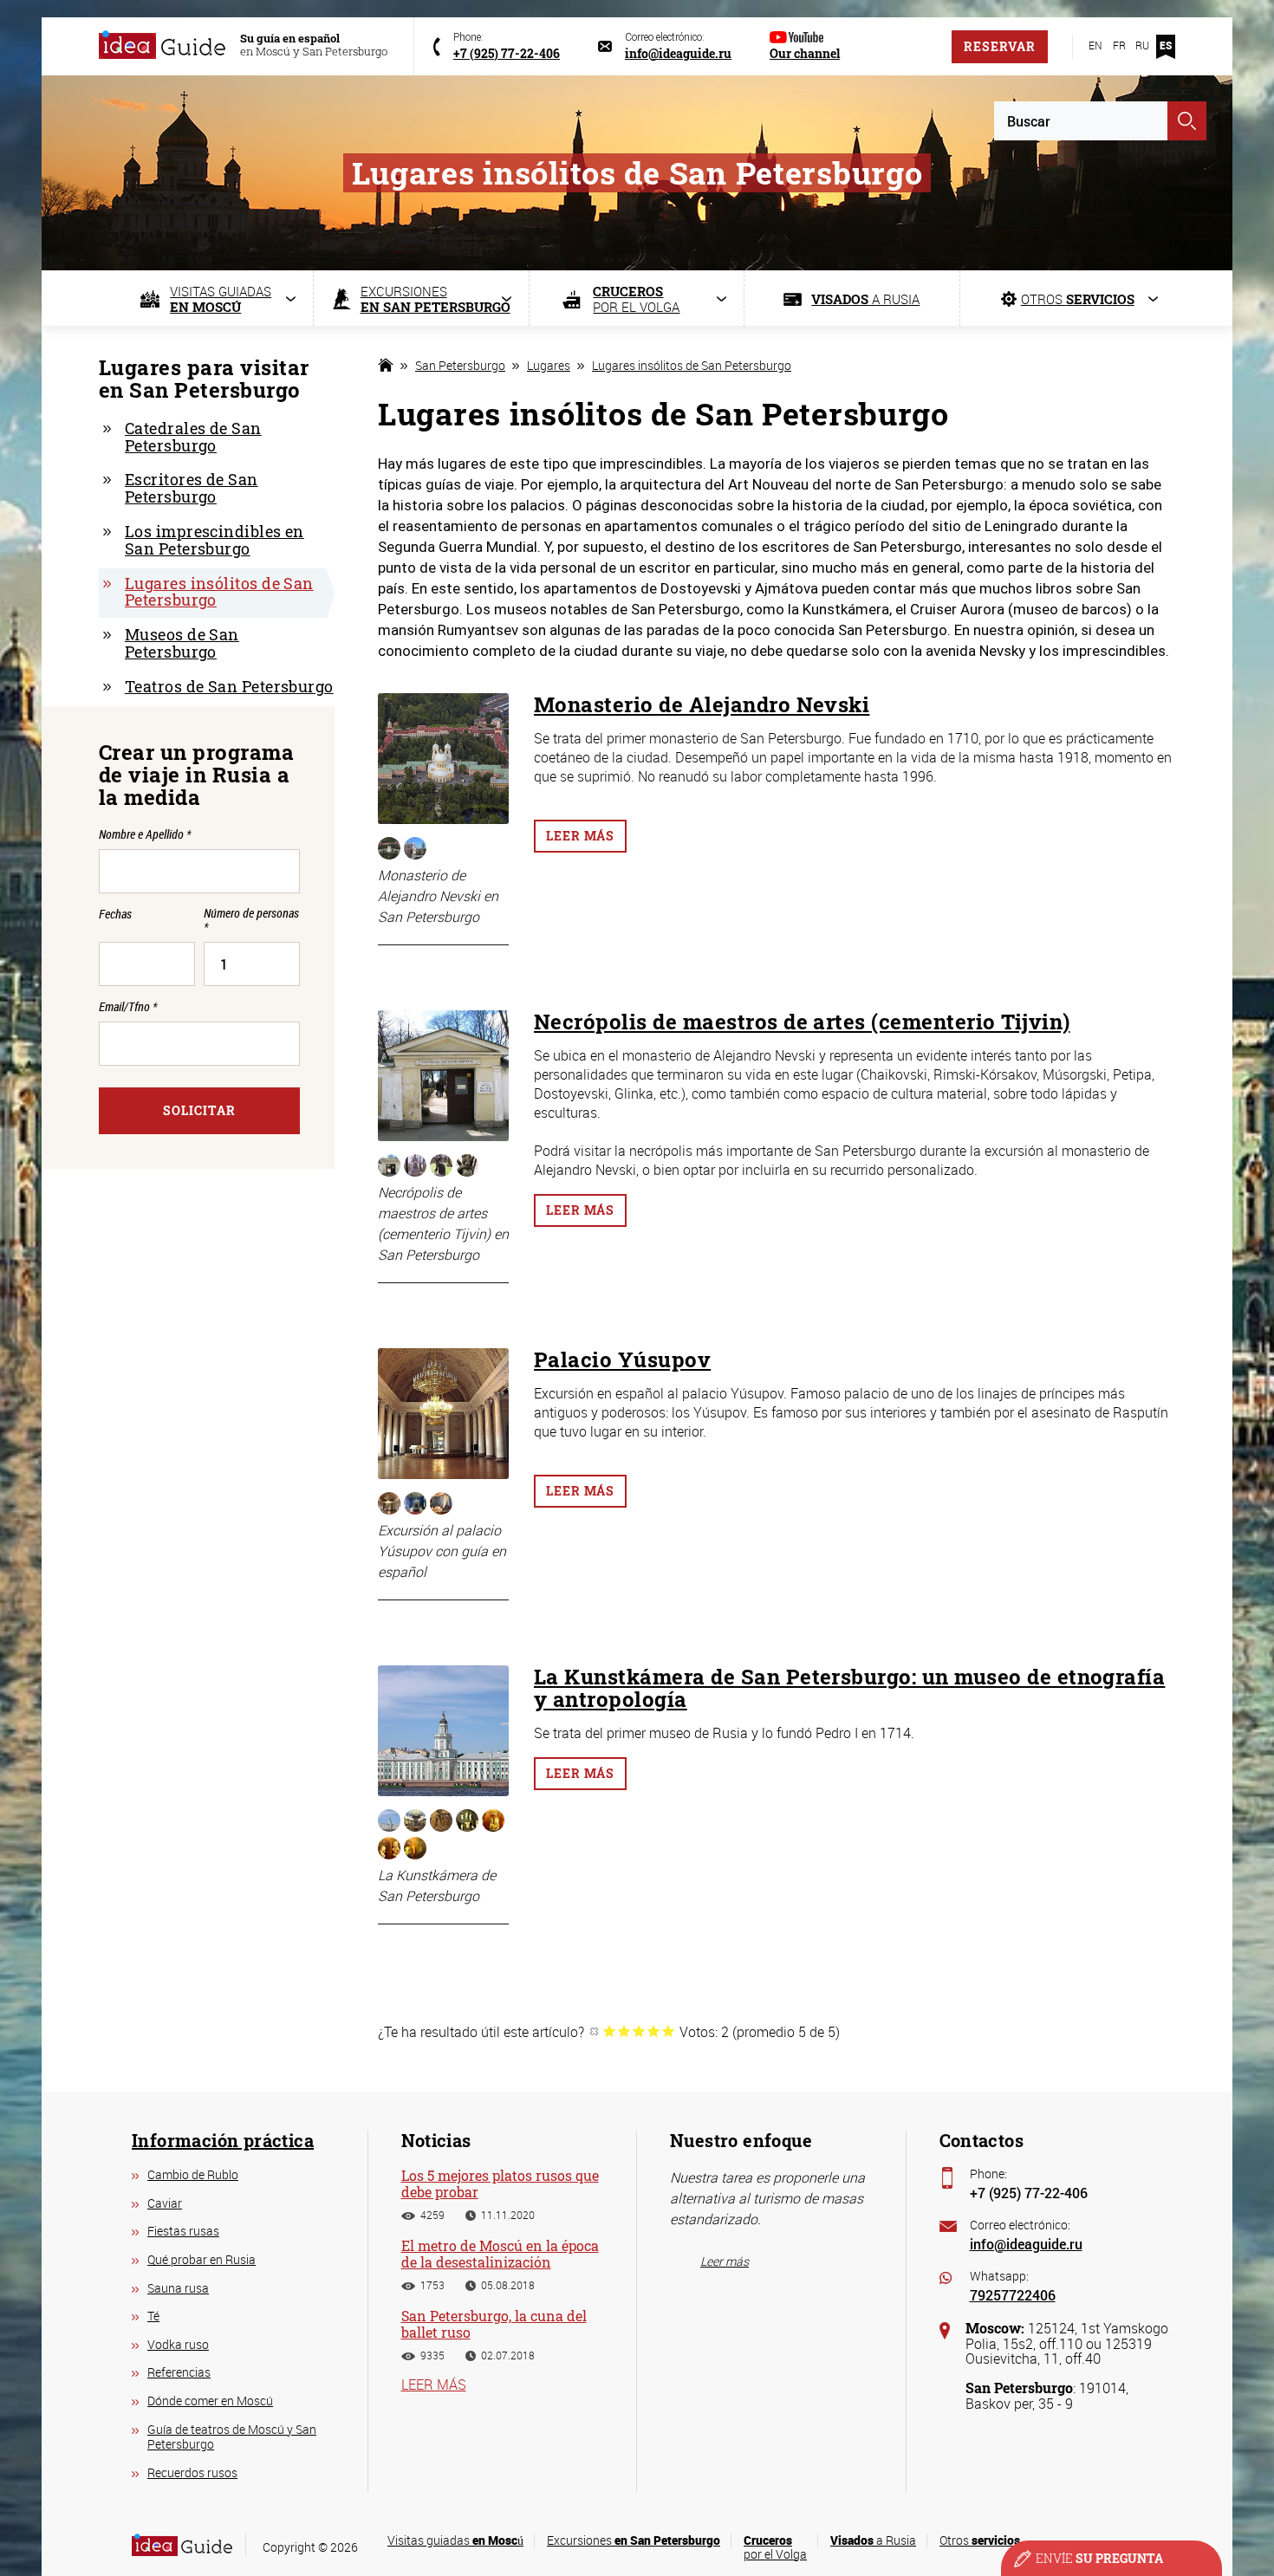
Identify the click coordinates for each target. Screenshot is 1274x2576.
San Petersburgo (460, 365)
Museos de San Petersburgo (182, 643)
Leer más (580, 836)
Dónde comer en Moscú (210, 2401)
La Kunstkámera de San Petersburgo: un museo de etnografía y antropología (849, 1688)
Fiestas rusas (183, 2231)
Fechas (115, 915)
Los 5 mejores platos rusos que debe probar (500, 2183)
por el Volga (775, 2547)
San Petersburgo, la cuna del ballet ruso (494, 2324)
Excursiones (634, 2540)
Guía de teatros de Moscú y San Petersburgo (232, 2437)
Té (153, 2316)
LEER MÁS (434, 2385)
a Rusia (873, 2540)
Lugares (549, 365)
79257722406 (1013, 2295)
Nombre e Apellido (145, 834)
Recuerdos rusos (192, 2472)
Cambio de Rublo (193, 2174)
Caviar (165, 2203)
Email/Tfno (128, 1006)
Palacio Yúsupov (622, 1359)
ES (1166, 45)
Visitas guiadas (455, 2540)
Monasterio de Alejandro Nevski (702, 704)
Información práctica (223, 2140)
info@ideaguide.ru (1026, 2244)
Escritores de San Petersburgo (192, 488)
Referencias (179, 2372)
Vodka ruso (178, 2344)
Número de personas (251, 920)
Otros (980, 2540)
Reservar (1000, 46)
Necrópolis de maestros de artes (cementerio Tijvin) (802, 1022)
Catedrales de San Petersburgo (193, 437)
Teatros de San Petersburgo (229, 686)
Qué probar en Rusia (201, 2259)
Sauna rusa (178, 2288)
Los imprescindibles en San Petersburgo (214, 540)
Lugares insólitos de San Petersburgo (692, 365)
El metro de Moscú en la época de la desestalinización (500, 2254)
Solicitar (199, 1110)
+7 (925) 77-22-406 (1029, 2193)
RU (1142, 45)
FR (1119, 45)
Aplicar (1187, 121)
